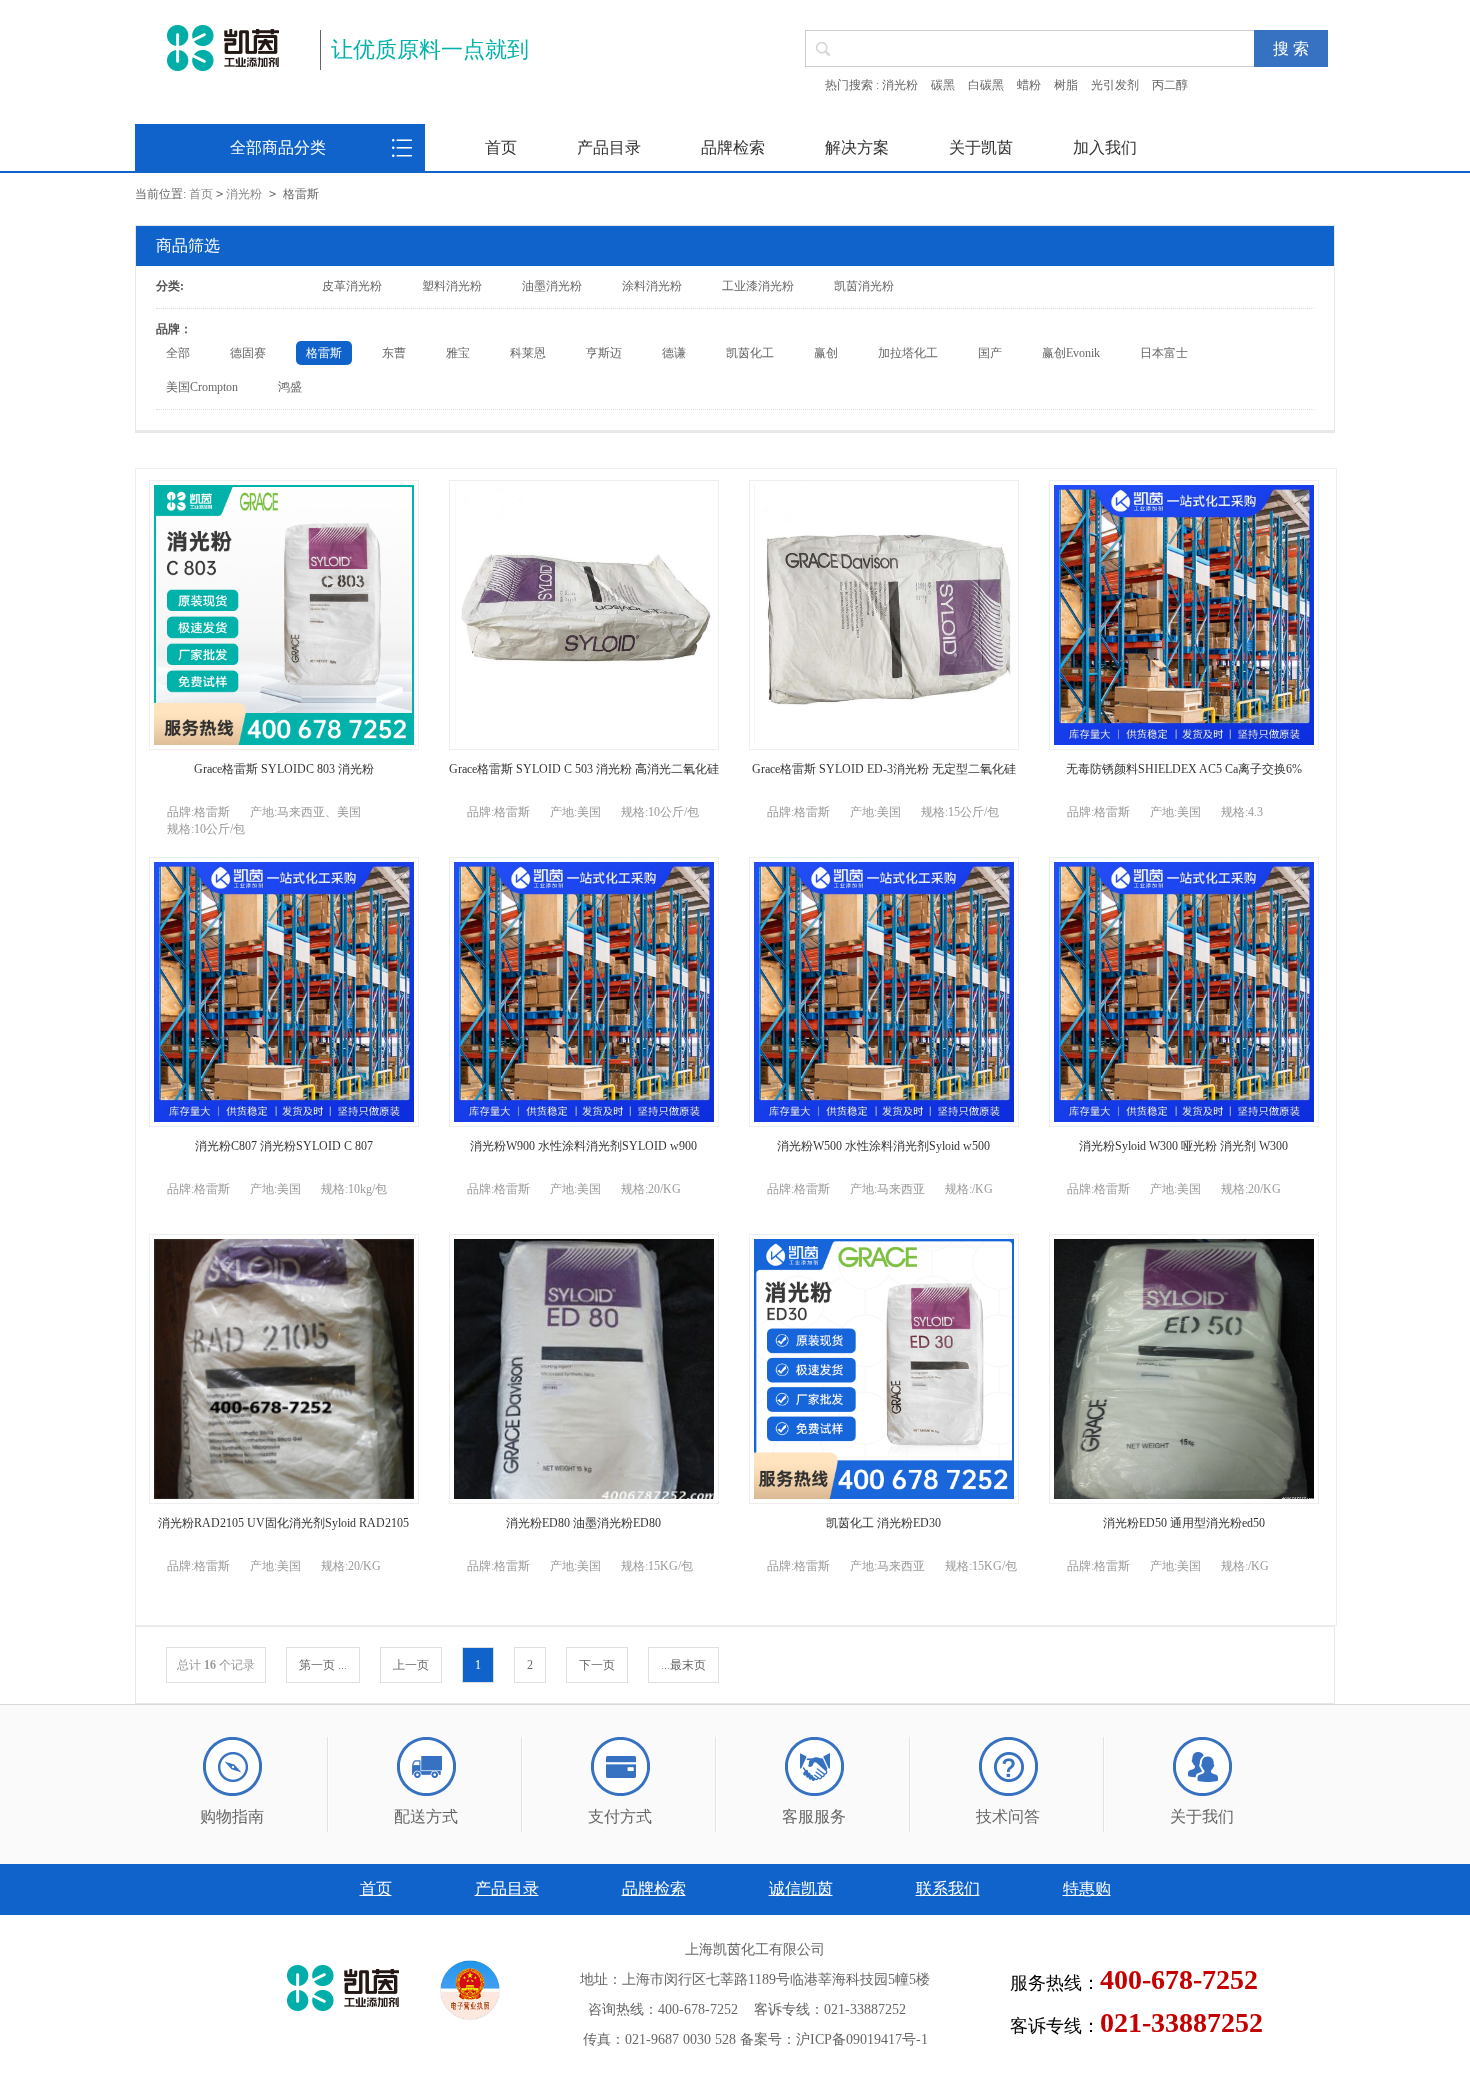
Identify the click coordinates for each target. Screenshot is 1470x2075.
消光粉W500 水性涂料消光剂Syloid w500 (883, 1146)
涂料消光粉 (652, 286)
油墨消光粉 (552, 286)
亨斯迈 (604, 353)
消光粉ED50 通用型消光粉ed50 (1184, 1523)
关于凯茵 (981, 147)
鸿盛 (290, 387)
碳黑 (943, 85)
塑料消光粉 (452, 286)
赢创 (826, 353)
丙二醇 (1170, 85)
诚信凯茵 (801, 1888)
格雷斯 (324, 353)
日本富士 (1164, 353)
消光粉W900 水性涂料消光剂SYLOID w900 (583, 1146)
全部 (178, 353)
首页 (501, 147)
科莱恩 (528, 353)
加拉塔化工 (908, 353)
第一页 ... (323, 1665)
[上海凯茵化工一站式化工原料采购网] (222, 48)
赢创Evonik (1071, 353)
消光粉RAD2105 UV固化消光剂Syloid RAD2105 (283, 1523)
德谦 (674, 353)
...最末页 (683, 1665)
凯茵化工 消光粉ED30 (883, 1523)
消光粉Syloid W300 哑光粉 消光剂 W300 (1183, 1146)
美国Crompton (202, 387)
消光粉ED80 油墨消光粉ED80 (583, 1523)
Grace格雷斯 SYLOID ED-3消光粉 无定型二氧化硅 (884, 769)
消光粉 (900, 85)
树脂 (1066, 85)
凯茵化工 (750, 353)
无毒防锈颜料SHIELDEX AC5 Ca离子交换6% (1184, 769)
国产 (990, 353)
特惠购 (1087, 1888)
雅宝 (458, 353)
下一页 (597, 1665)
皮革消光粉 (352, 286)
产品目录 (609, 147)
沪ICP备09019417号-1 (862, 2039)
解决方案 (857, 147)
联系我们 (948, 1888)
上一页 (411, 1665)
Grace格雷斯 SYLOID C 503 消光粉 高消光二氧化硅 (584, 769)
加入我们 (1105, 147)
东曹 (394, 353)
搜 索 (1291, 48)
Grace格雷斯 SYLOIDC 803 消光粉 (284, 769)
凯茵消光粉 (864, 286)
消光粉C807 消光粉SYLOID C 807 (284, 1146)
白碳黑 (986, 85)
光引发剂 (1115, 85)
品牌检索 (733, 147)
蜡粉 (1029, 85)
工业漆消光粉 (758, 286)
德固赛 (248, 353)
